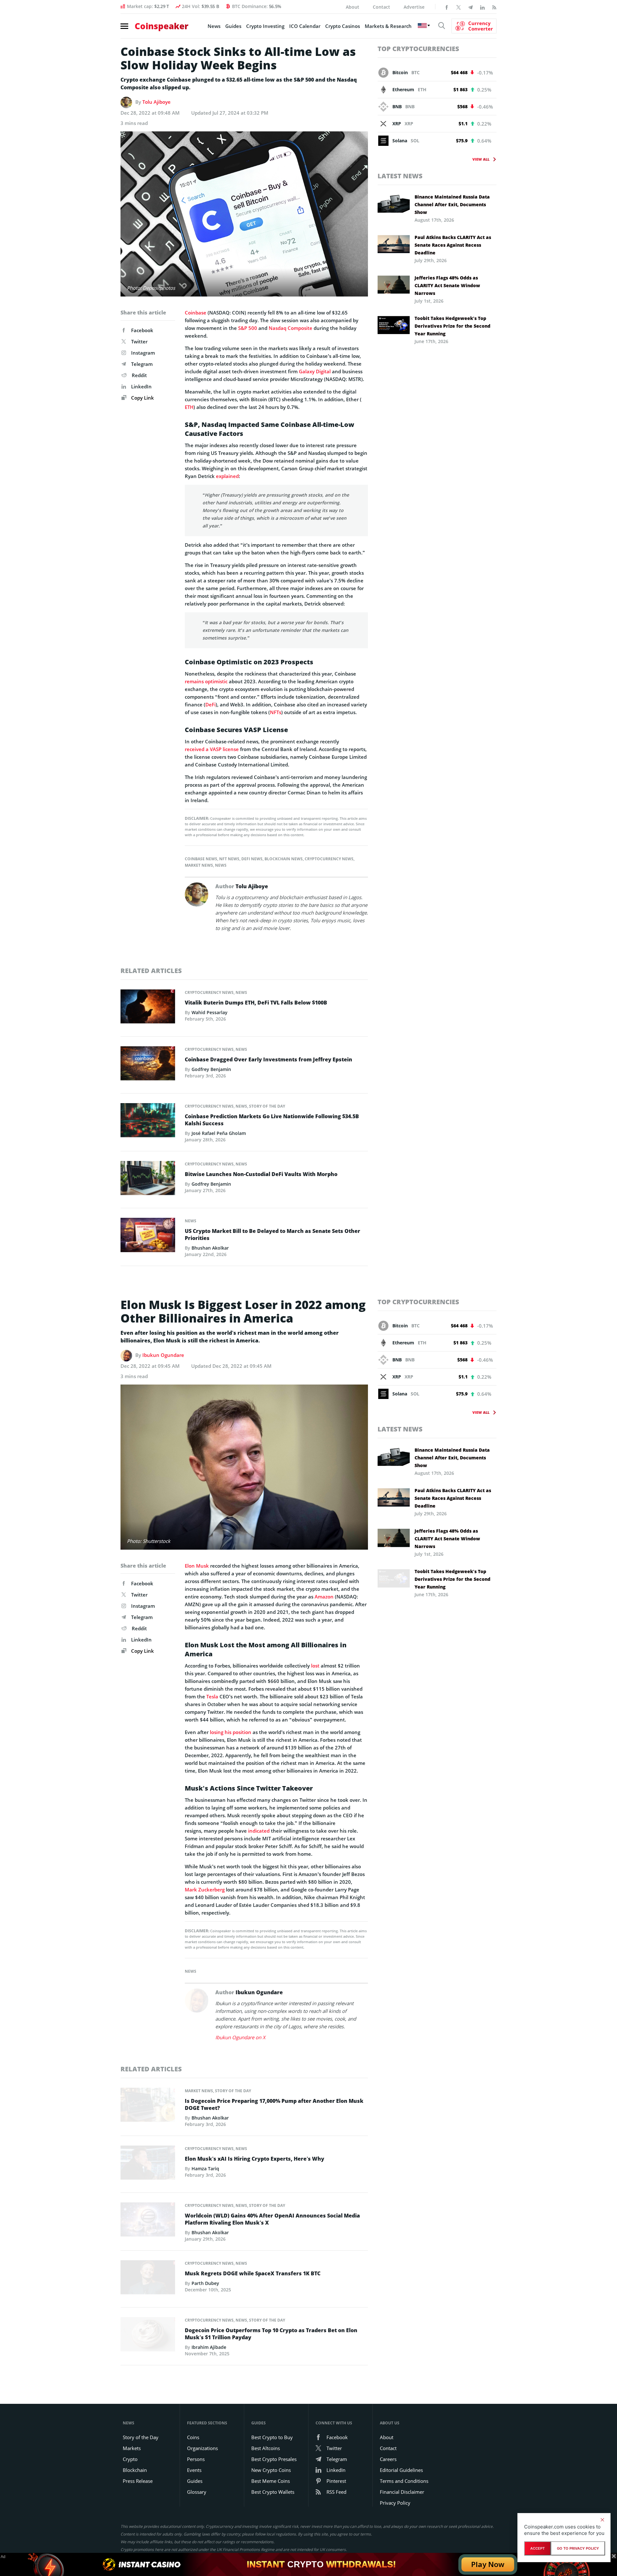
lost (315, 1666)
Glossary (197, 2492)
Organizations (202, 2448)
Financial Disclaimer (402, 2492)
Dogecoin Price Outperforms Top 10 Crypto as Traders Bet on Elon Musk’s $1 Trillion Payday (271, 2334)
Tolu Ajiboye (156, 102)
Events (194, 2470)
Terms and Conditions (404, 2481)
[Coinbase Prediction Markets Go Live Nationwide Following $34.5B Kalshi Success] (148, 1122)
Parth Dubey (205, 2283)
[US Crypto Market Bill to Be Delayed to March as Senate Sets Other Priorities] (148, 1237)
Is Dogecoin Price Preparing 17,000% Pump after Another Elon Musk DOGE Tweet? (274, 2104)
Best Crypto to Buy (272, 2437)
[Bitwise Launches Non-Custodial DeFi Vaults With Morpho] (148, 1180)
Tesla (212, 1696)
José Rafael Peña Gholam (219, 1133)
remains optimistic (206, 681)
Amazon (324, 1597)
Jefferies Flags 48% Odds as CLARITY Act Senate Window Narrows (447, 285)
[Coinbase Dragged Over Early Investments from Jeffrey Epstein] (148, 1065)
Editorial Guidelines (401, 2470)
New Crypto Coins (271, 2470)
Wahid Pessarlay (210, 1012)
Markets (132, 2448)
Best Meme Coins (271, 2481)
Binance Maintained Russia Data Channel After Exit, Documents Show (452, 204)
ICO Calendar (305, 26)
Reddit (139, 375)
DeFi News (252, 859)
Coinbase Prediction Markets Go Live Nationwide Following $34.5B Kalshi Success (272, 1120)
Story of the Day (267, 1106)
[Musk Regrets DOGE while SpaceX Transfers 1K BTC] (148, 2279)
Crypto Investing (265, 26)
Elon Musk (197, 1566)
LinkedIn (141, 386)
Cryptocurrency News (329, 859)
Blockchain (135, 2470)
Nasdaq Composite (291, 328)
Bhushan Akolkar (210, 1248)
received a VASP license (212, 749)
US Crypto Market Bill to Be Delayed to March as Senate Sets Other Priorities (273, 1235)
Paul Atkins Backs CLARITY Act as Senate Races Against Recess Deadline (453, 245)
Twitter (139, 341)
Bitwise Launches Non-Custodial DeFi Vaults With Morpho (261, 1174)
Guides (233, 26)
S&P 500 (248, 328)
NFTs (276, 712)
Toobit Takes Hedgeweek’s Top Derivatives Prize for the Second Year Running (452, 326)
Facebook (142, 330)
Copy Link (142, 398)
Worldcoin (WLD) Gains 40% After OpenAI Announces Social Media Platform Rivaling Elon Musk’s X (272, 2219)
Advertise (414, 7)
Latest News (400, 176)
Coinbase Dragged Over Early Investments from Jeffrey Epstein (268, 1059)
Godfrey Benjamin (211, 1069)
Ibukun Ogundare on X (240, 2037)
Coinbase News (201, 859)
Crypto (130, 2459)
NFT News (229, 859)
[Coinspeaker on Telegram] (470, 7)
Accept (537, 2548)
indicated (259, 1831)
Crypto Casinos (343, 26)
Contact (381, 7)
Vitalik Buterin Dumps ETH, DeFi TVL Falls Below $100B (256, 1003)
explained (227, 476)
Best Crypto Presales (274, 2459)
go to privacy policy (578, 2548)
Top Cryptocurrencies (418, 49)
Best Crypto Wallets (273, 2492)
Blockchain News (284, 859)
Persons (196, 2459)
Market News (199, 865)
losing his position (231, 1732)
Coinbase (196, 313)
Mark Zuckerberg (205, 1890)
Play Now (488, 2564)
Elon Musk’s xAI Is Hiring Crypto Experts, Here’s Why (255, 2159)
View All (481, 159)
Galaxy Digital (315, 371)
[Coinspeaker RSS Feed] (494, 7)
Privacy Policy (395, 2503)
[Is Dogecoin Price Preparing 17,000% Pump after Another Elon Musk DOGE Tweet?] (148, 2107)
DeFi (210, 704)
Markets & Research (388, 26)
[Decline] (602, 2520)
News (214, 26)
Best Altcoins (266, 2448)
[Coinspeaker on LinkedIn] (482, 7)
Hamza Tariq (205, 2169)
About (353, 7)
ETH (189, 407)
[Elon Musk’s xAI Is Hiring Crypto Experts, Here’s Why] (148, 2164)
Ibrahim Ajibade (209, 2347)
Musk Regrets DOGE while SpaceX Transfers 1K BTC (253, 2273)
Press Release (138, 2481)
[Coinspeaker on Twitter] (459, 7)
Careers (388, 2459)
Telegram (142, 364)
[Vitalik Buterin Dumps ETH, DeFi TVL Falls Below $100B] (148, 1008)
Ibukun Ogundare (163, 1355)
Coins (193, 2437)
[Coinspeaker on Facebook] (447, 7)
